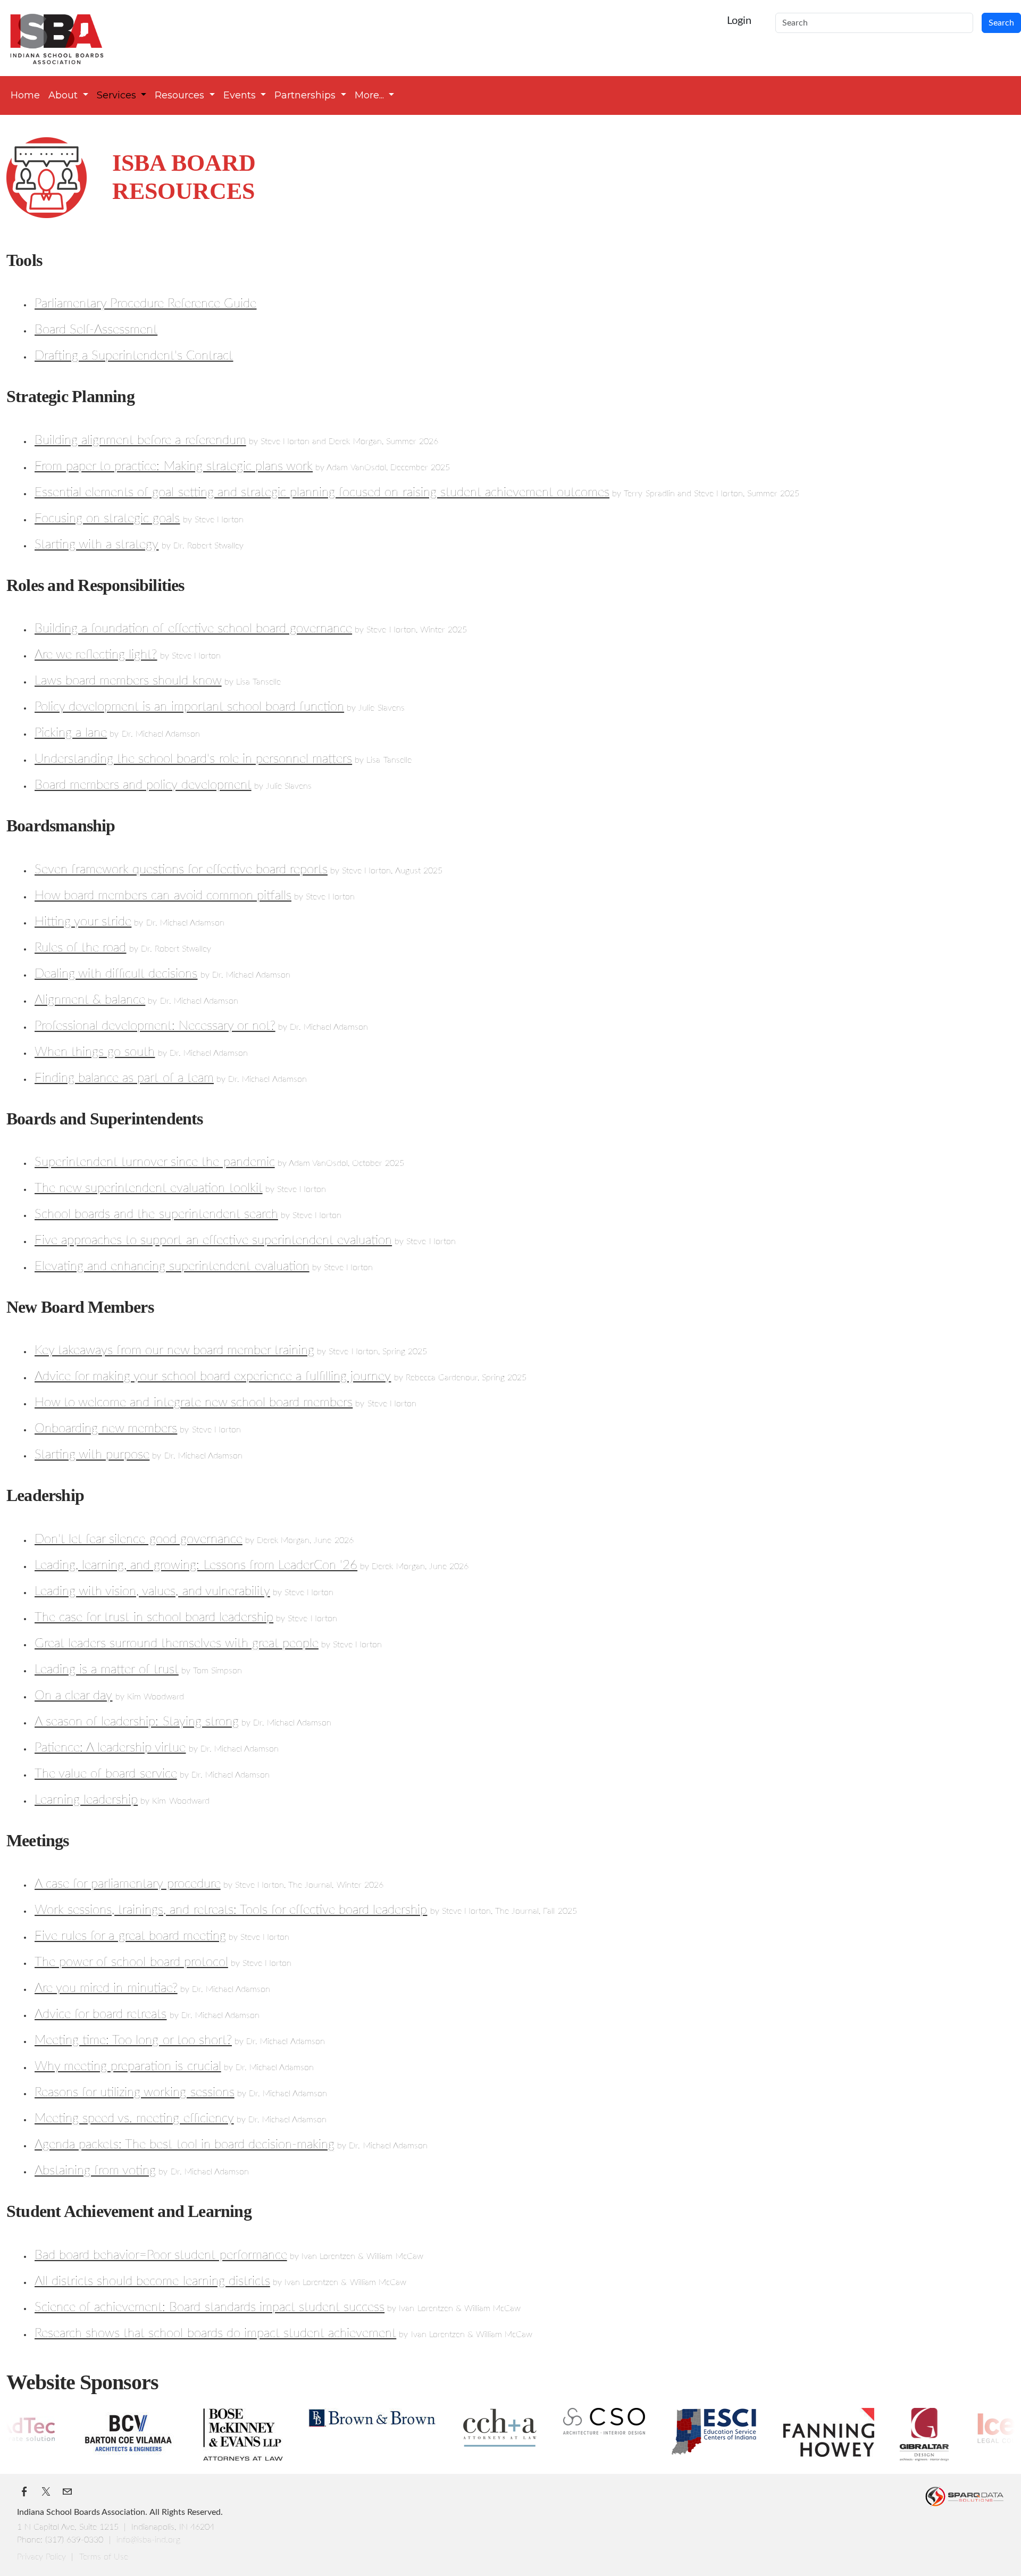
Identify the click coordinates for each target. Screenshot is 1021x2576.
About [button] (64, 95)
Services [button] (118, 95)
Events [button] (241, 95)
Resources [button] (181, 95)
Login (739, 21)
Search (1001, 23)
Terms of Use (104, 2557)
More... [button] (371, 95)
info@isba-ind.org (148, 2540)
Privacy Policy (43, 2557)
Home (25, 95)
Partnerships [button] (306, 95)
